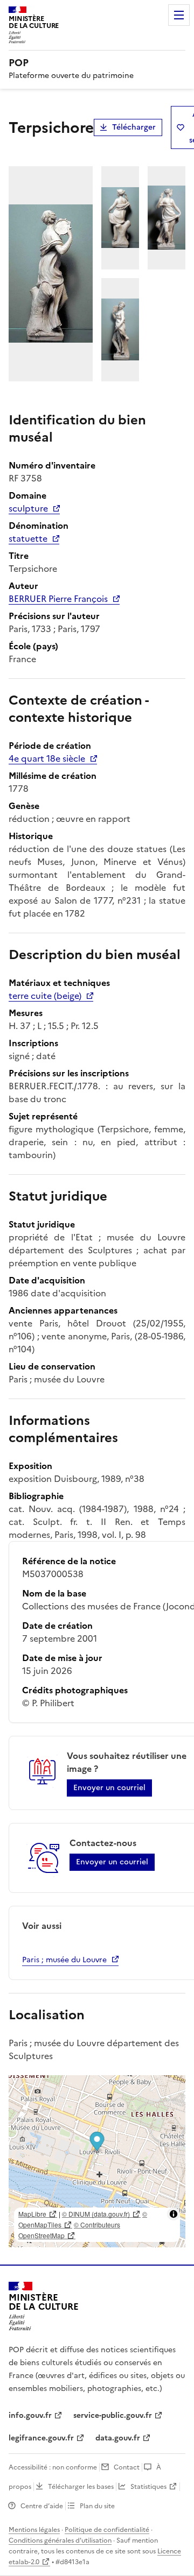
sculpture (28, 508)
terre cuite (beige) (45, 996)
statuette (28, 538)
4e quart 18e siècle (47, 758)
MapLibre (32, 2214)
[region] (97, 2161)
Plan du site (97, 2506)
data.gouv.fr (118, 2438)
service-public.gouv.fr (113, 2415)
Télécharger (134, 127)
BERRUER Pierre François (58, 599)
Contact (127, 2467)
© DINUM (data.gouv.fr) (96, 2214)
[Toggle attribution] (174, 2214)
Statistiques (148, 2487)
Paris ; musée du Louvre (64, 1960)
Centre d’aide (42, 2506)
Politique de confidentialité (107, 2530)
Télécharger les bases (81, 2487)
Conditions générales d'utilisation (60, 2540)
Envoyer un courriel (109, 1788)
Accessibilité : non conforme (53, 2467)
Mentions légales (34, 2530)
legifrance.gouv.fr (41, 2438)
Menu (179, 15)
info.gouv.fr (30, 2415)
